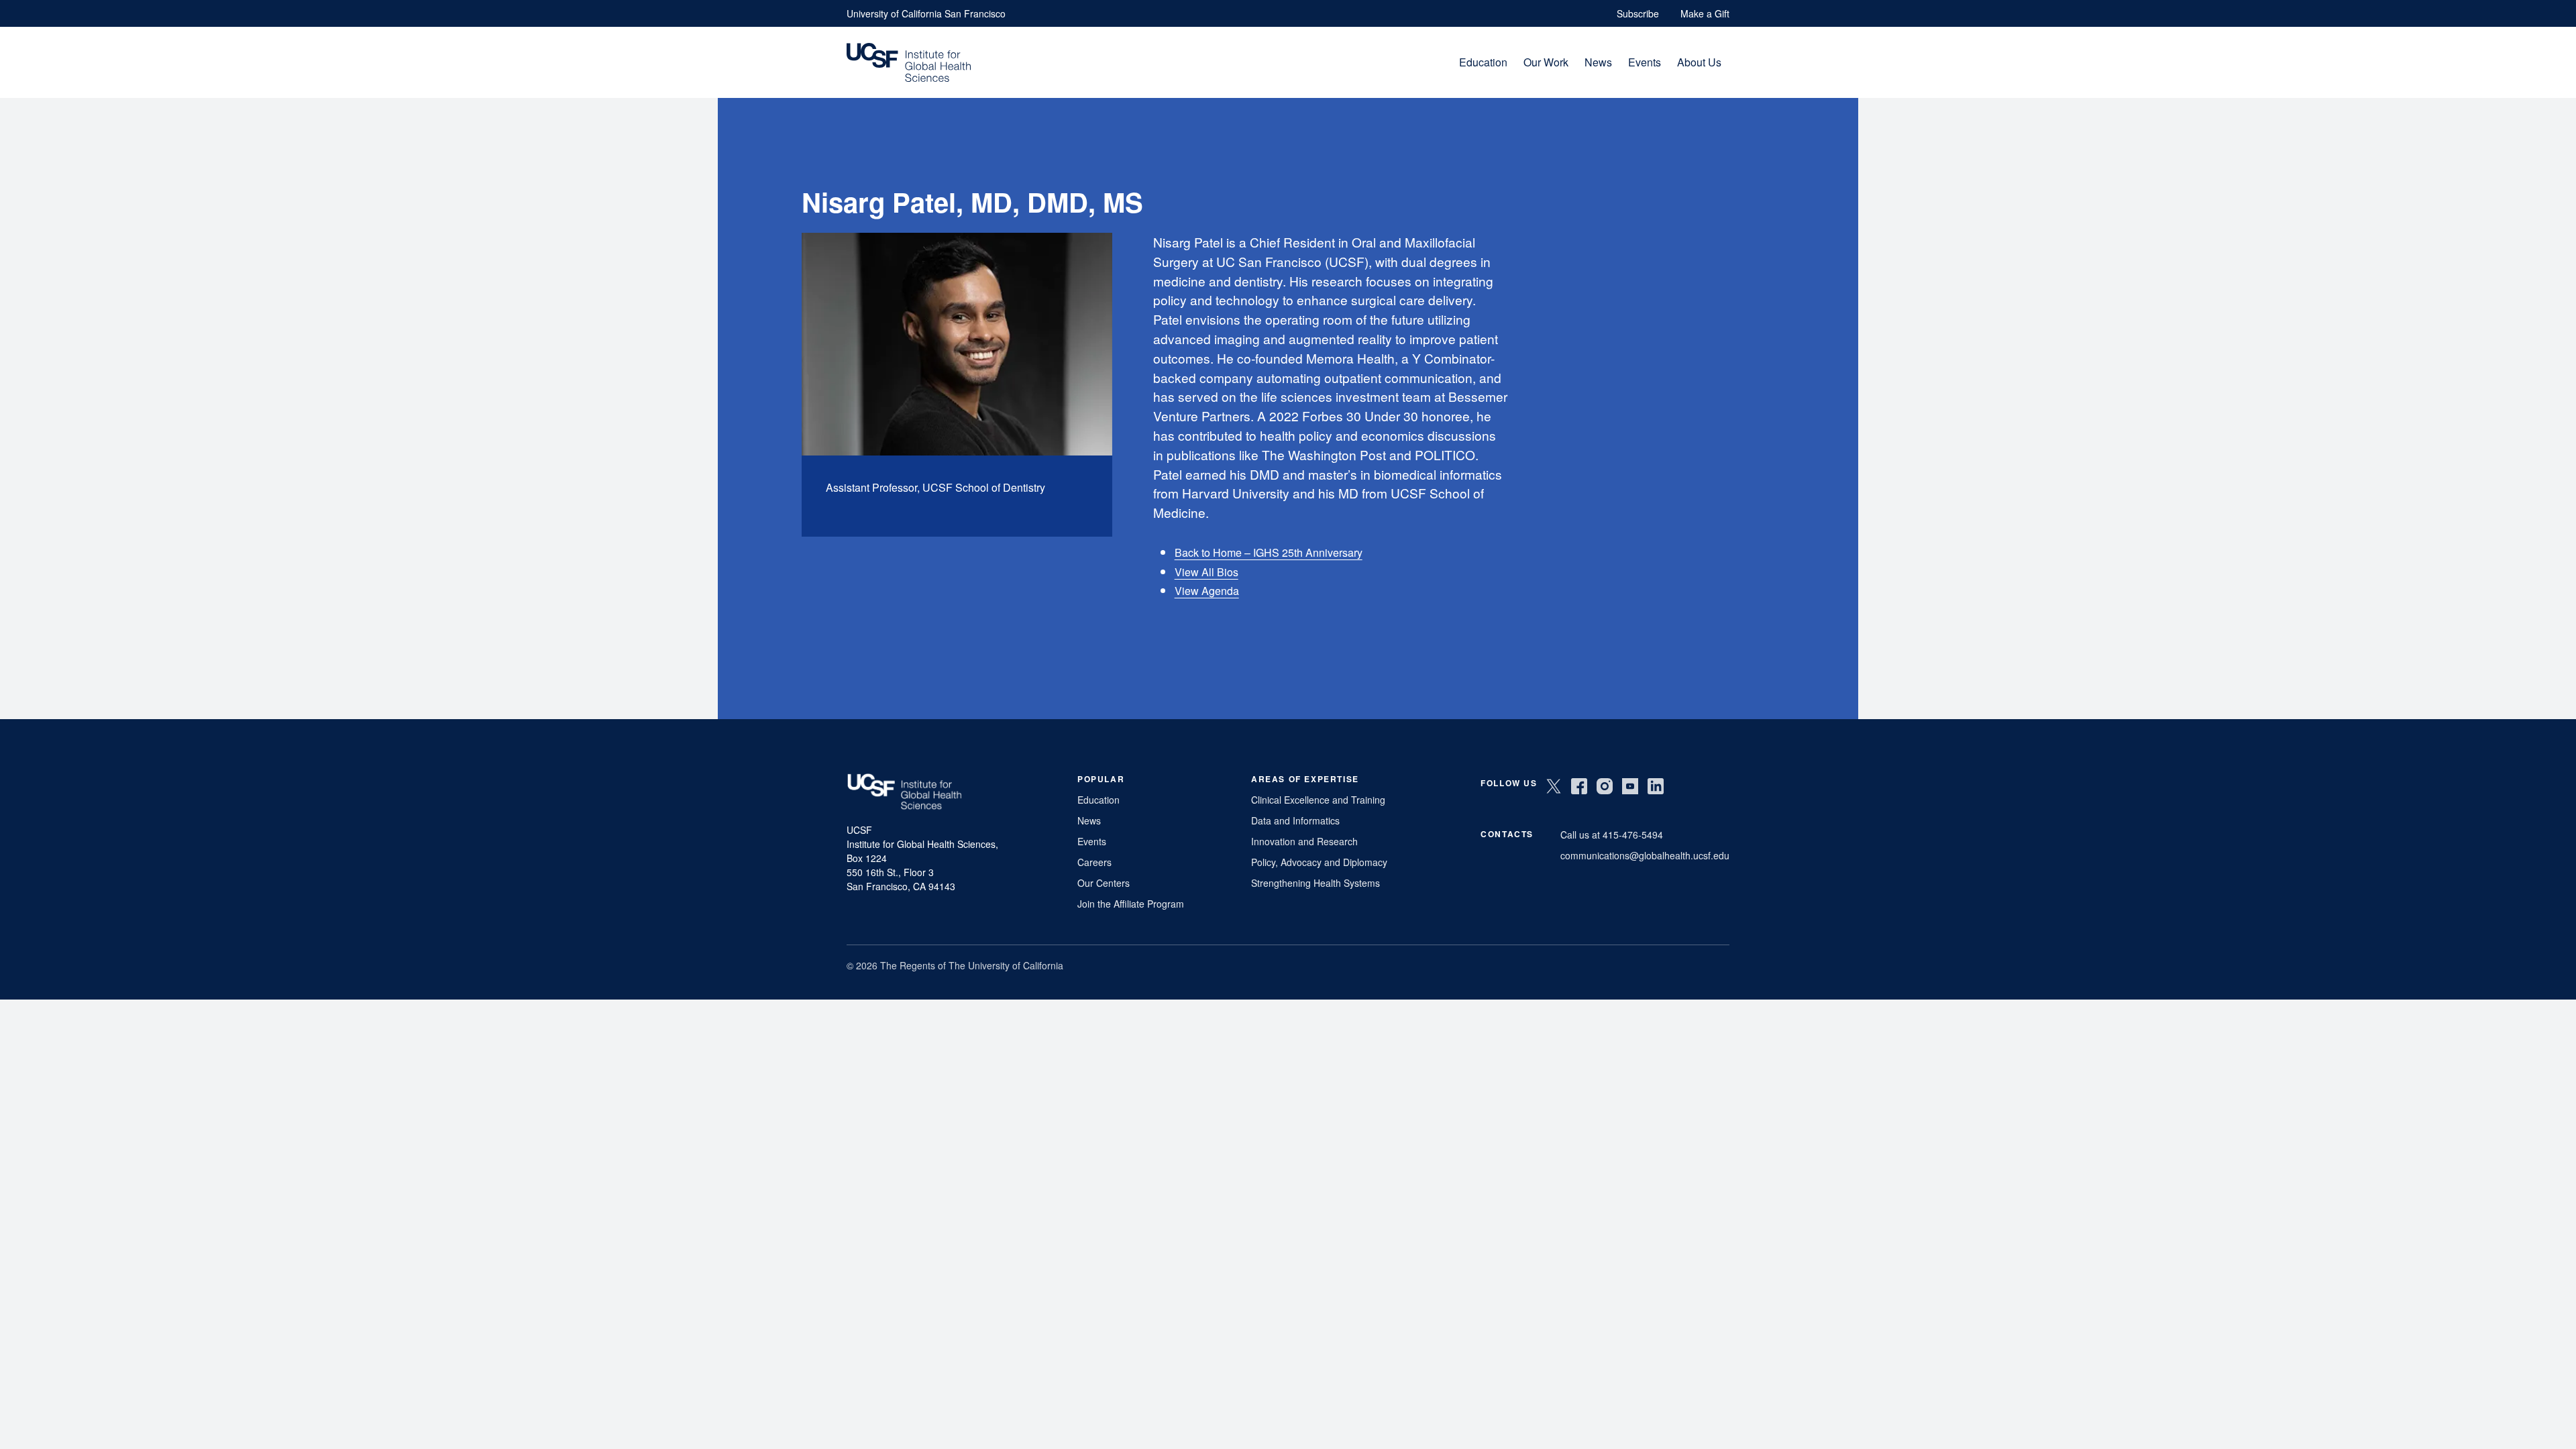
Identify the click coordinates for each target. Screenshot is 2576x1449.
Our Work (1546, 62)
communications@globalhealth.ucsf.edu (1645, 855)
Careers (1094, 862)
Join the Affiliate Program (1131, 904)
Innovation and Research (1304, 841)
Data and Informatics (1295, 820)
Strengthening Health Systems (1316, 883)
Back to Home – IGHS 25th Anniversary (1269, 552)
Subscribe (1638, 13)
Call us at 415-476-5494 (1612, 835)
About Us (1699, 62)
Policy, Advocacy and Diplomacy (1319, 862)
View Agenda (1207, 591)
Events (1645, 62)
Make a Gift (1705, 13)
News (1598, 62)
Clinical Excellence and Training (1318, 800)
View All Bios (1206, 572)
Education (1483, 62)
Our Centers (1104, 883)
